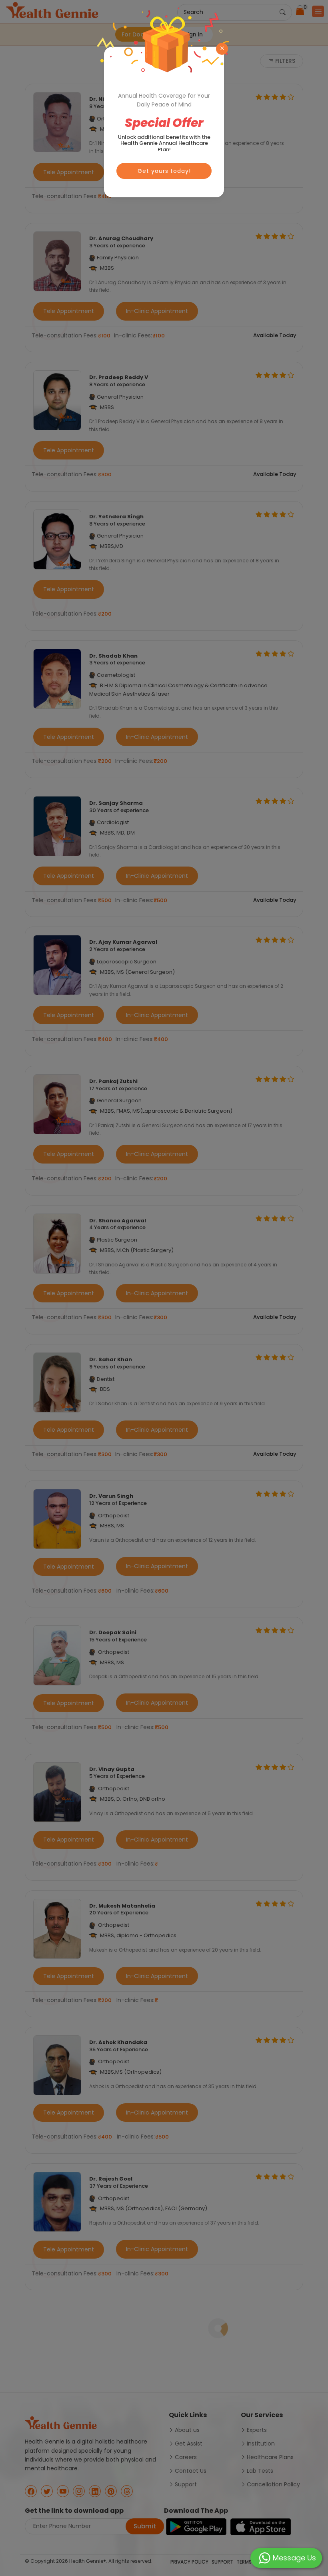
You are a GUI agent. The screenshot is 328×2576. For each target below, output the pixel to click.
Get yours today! (164, 171)
